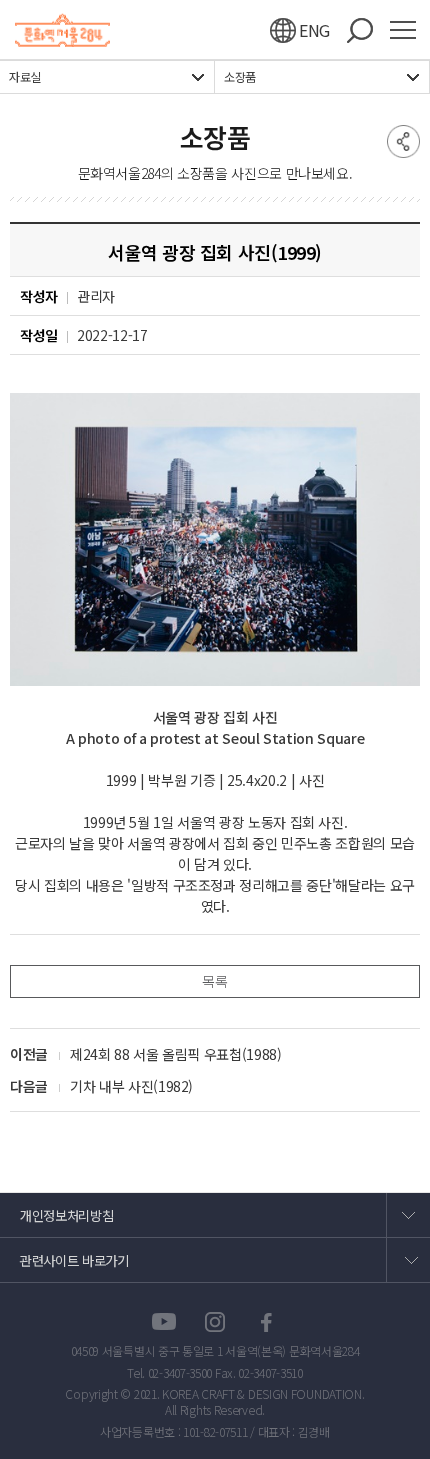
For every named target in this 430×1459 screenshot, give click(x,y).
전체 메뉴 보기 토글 (410, 30)
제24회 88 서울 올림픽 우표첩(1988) (176, 1054)
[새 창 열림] (164, 1322)
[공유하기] (403, 140)
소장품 (240, 77)
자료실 (25, 77)
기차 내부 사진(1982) (131, 1086)
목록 (214, 981)
